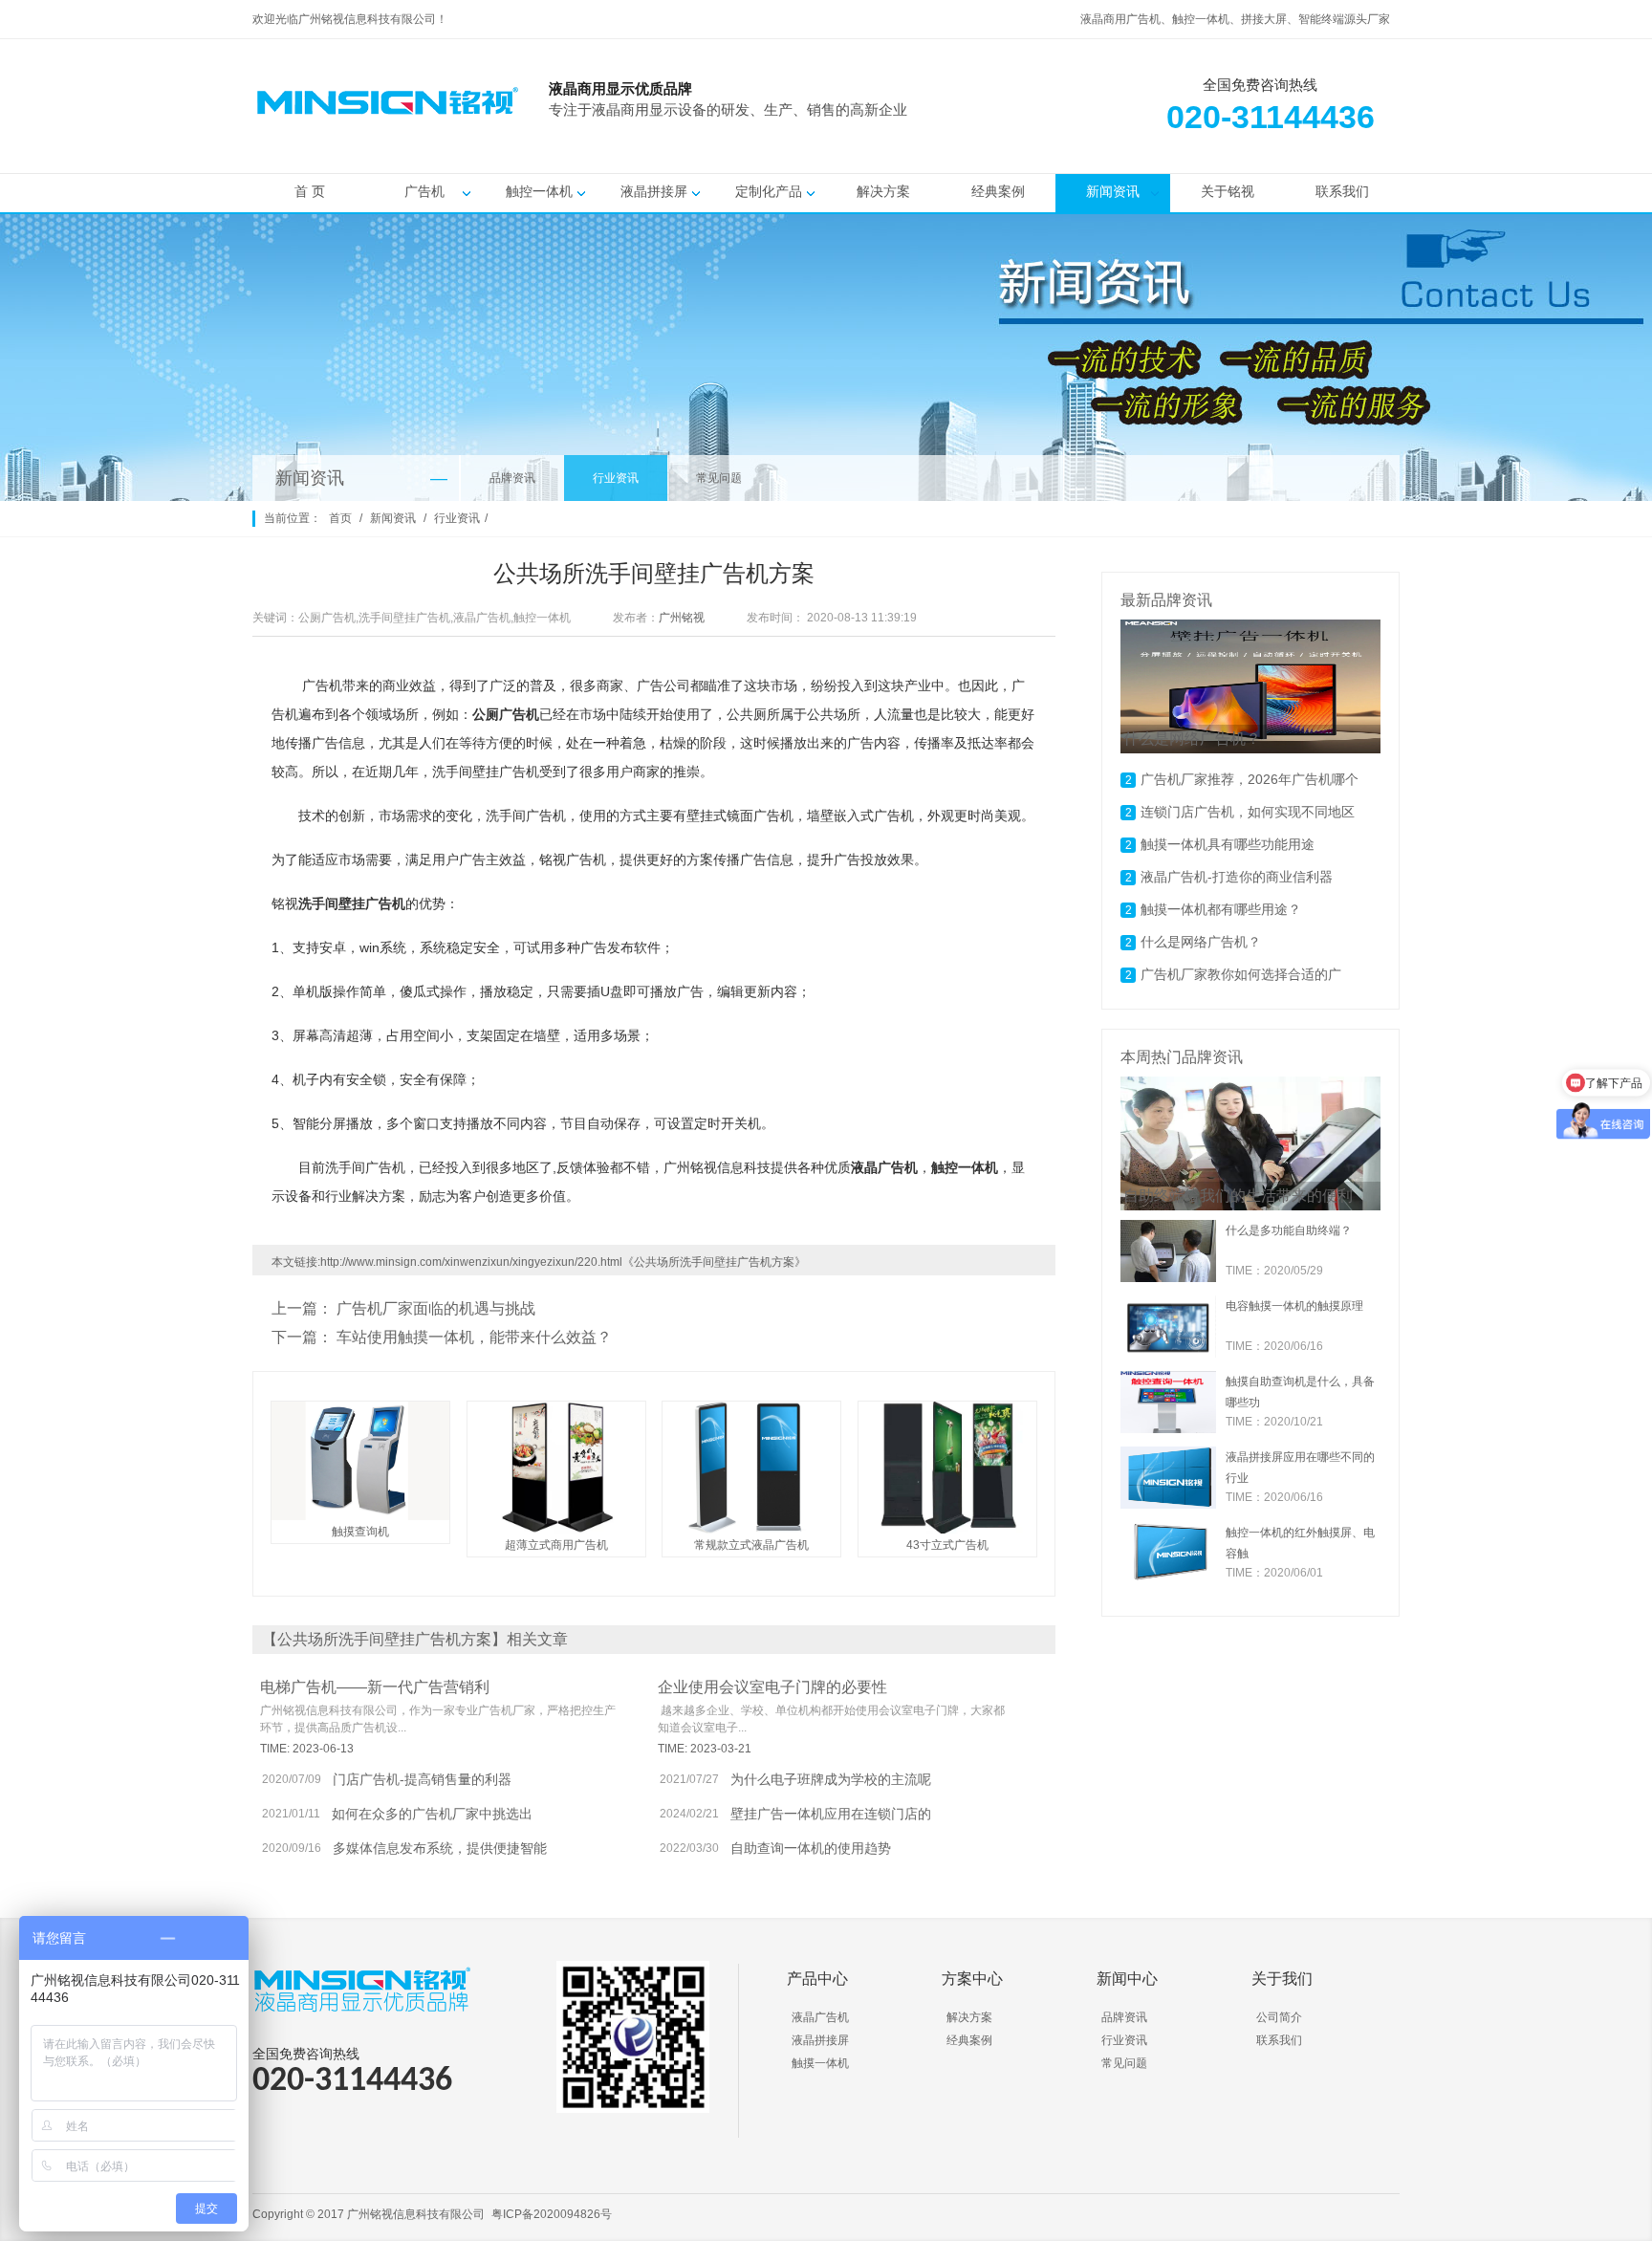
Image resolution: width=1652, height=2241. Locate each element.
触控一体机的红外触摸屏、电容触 (1300, 1543)
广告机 (424, 191)
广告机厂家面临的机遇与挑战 (436, 1308)
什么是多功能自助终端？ (1289, 1230)
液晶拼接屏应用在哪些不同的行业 (1300, 1468)
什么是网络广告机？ (1201, 942)
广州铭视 (682, 618)
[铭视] (1017, 135)
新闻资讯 (1113, 191)
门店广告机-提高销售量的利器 (422, 1779)
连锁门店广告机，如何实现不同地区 (1248, 812)
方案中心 (972, 1979)
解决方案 (883, 191)
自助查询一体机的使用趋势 (811, 1848)
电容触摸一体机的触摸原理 (1294, 1306)
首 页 (310, 191)
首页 (340, 518)
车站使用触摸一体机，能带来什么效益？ (474, 1337)
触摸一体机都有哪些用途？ (1221, 909)
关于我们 (1282, 1979)
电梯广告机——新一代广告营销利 (375, 1687)
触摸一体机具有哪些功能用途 (1228, 844)
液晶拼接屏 (654, 191)
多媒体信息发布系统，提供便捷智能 (440, 1848)
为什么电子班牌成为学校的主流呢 (831, 1779)
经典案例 (998, 191)
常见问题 (719, 478)
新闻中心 (1127, 1979)
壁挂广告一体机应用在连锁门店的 (831, 1814)
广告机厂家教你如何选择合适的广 (1241, 974)
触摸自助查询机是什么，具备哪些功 (1300, 1392)
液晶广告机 (820, 2017)
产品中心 (817, 1979)
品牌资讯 (512, 478)
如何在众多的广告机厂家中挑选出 (432, 1814)
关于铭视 (1228, 191)
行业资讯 (616, 478)
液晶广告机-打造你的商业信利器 (1237, 877)
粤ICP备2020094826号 (552, 2214)
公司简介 (1279, 2017)
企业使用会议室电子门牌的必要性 (772, 1687)
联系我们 (1342, 191)
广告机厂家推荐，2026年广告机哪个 (1250, 779)
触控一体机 (539, 191)
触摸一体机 (820, 2063)
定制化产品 (769, 191)
